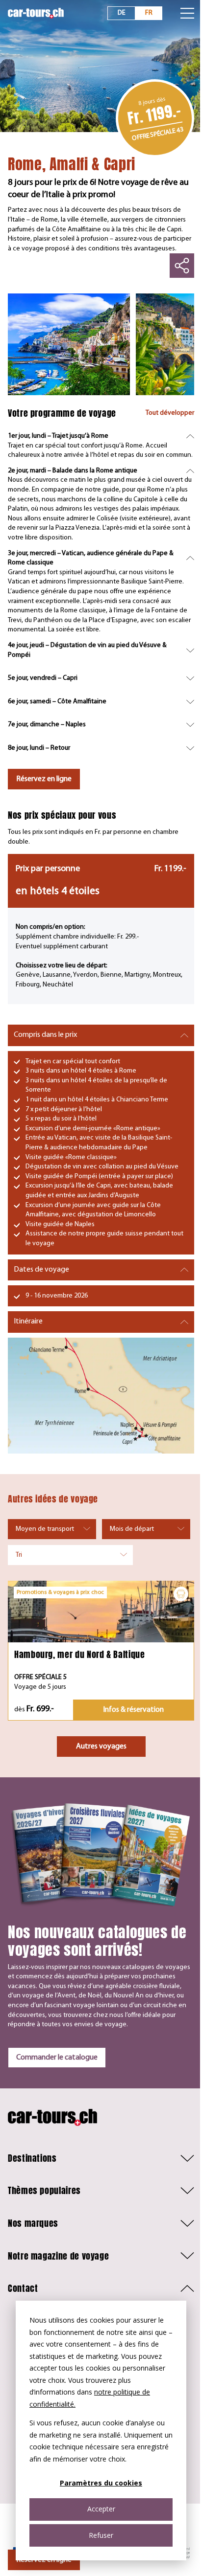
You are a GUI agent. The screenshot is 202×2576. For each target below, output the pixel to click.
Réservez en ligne (44, 779)
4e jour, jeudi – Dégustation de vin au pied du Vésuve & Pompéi (87, 650)
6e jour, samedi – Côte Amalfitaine (57, 702)
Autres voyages (101, 1747)
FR (149, 13)
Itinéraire (28, 1322)
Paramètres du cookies (101, 2483)
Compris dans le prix (45, 1035)
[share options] (182, 266)
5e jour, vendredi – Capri (43, 678)
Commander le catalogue (57, 2058)
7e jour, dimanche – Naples (47, 725)
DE (122, 13)
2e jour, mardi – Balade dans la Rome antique (73, 471)
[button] (101, 2158)
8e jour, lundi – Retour (39, 748)
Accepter (101, 2509)
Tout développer (170, 413)
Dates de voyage (41, 1270)
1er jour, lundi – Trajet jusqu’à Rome (58, 436)
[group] (69, 344)
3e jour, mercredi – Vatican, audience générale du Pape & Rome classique (91, 558)
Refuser (101, 2535)
